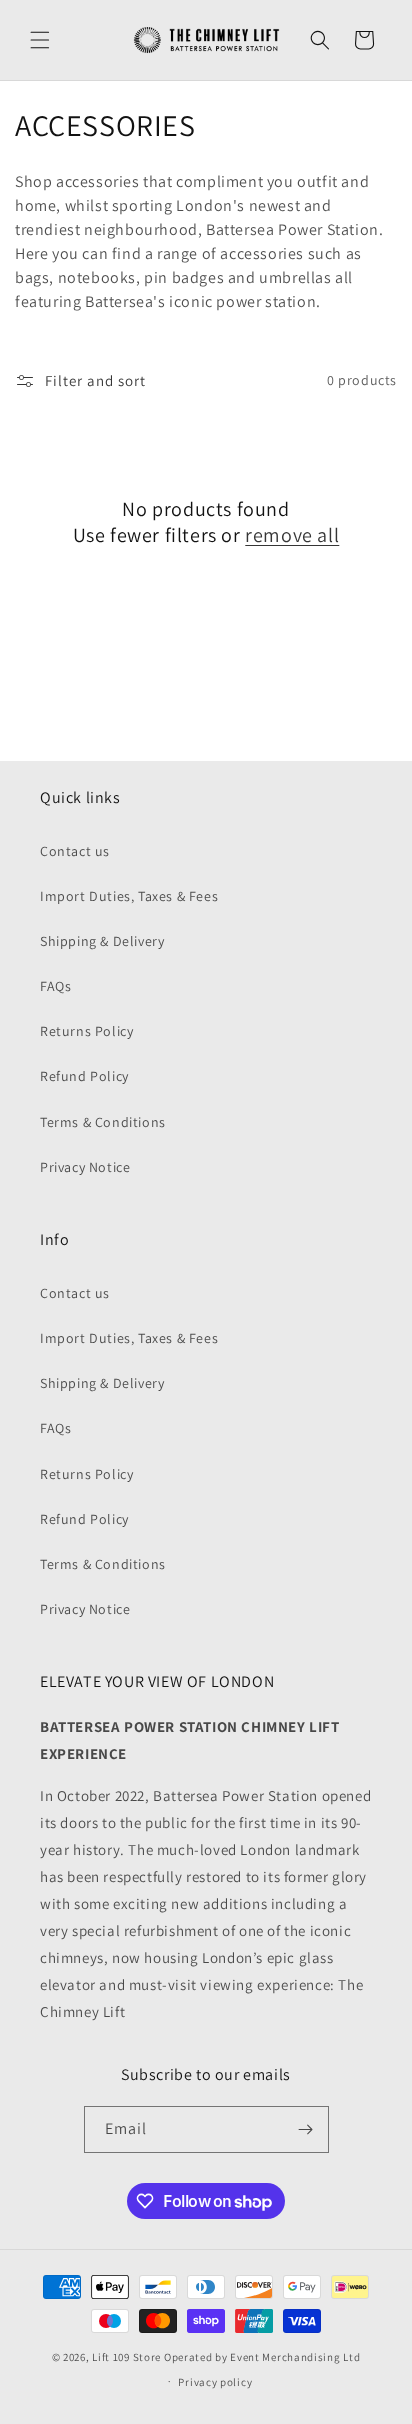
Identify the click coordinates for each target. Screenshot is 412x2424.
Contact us (75, 851)
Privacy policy (215, 2382)
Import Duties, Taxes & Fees (129, 896)
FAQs (55, 986)
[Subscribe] (306, 2129)
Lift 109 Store (126, 2357)
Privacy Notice (85, 1167)
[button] (40, 40)
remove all (292, 535)
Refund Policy (84, 1076)
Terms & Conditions (103, 1122)
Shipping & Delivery (102, 941)
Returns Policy (86, 1031)
